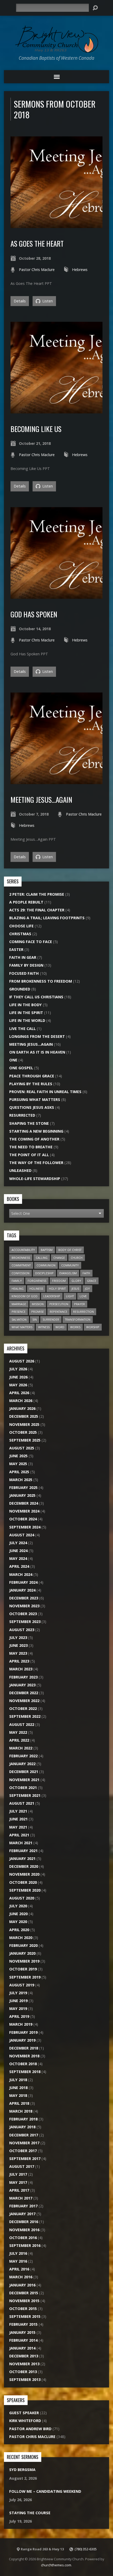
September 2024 (25, 1527)
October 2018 (23, 2064)
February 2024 (23, 1582)
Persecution (59, 1304)
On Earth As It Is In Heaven (37, 1052)
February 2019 (23, 2032)
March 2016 (21, 2277)
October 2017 (23, 2151)
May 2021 (18, 1827)
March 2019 (21, 2024)
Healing (18, 1289)
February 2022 (23, 1756)
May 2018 (18, 2095)
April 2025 (19, 1472)
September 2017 (25, 2159)
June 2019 (18, 2001)
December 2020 (24, 1866)
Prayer (79, 1304)
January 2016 (22, 2285)
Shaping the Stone (29, 1123)
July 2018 (18, 2080)
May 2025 (18, 1464)
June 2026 (18, 1377)
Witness (44, 1327)
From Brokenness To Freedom (41, 981)
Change (59, 1258)
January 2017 (22, 2214)
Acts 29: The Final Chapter (37, 910)
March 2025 (21, 1480)
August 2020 (22, 1898)
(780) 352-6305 (86, 2549)
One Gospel (21, 1068)
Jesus (75, 1289)
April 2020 (19, 1930)
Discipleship (44, 1273)
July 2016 (18, 2253)
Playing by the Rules (31, 1084)
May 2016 (18, 2261)
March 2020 (21, 1938)
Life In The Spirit (26, 1013)
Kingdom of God (25, 1296)
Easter (16, 949)
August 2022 (22, 1724)
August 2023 (22, 1630)
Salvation (19, 1319)
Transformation (78, 1319)
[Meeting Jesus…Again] (56, 781)
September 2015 (25, 2316)
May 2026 (18, 1385)
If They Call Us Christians (36, 997)
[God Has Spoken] (56, 596)
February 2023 (23, 1677)
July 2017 (18, 2174)
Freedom (59, 1281)
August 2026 (22, 1361)
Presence (19, 1312)
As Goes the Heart (37, 243)
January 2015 (22, 2332)
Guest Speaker (24, 2413)
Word (60, 1327)
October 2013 (23, 2372)
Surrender (51, 1319)
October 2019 (23, 1969)
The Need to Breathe (31, 1147)
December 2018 (24, 2048)
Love (83, 1296)
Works (75, 1327)
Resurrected (22, 1115)
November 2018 (24, 2056)
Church (77, 1258)
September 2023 (25, 1622)
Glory (76, 1281)
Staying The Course (30, 2513)
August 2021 (22, 1803)
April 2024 (19, 1566)
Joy (87, 1289)
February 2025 (23, 1488)
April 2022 (19, 1740)
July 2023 (18, 1638)
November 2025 (24, 1424)
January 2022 (22, 1764)
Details (20, 301)
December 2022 (24, 1693)
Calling (42, 1258)
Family (17, 1281)
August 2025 (22, 1448)
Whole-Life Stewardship (35, 1179)
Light (70, 1296)
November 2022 (24, 1701)
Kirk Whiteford (25, 2421)
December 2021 (24, 1772)
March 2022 (21, 1748)
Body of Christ (70, 1250)
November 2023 (24, 1606)
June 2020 (18, 1914)
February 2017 (23, 2206)
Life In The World (27, 1020)
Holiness (36, 1289)
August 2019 (22, 1985)
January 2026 (22, 1408)
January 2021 (22, 1858)
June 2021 (18, 1819)
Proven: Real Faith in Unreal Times (45, 1092)
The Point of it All (29, 1155)
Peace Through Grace (32, 1076)
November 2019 (24, 1961)
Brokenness (21, 1258)
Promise (38, 1312)
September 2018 (25, 2072)
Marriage (19, 1304)
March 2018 (21, 2111)
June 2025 (18, 1456)
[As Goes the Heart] (56, 225)
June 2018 (18, 2088)
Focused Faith (24, 973)
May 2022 (18, 1732)
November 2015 (24, 2301)
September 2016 (25, 2245)
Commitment (21, 1265)
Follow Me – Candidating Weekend (45, 2491)
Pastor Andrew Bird (30, 2429)
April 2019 (19, 2016)
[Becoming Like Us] (56, 410)
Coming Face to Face (31, 942)
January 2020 (22, 1953)
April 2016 (19, 2269)
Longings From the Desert (37, 1036)
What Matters (22, 1327)
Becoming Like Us (36, 429)
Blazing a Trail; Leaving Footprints (47, 918)
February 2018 (23, 2119)
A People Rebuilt (26, 902)
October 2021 (23, 1788)
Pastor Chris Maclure (37, 270)
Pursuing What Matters (35, 1099)
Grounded (20, 989)
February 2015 (23, 2324)
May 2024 (18, 1558)
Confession (20, 1273)
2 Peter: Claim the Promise (37, 894)
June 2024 (18, 1551)
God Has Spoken (34, 614)
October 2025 (23, 1432)
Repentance (58, 1312)
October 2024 (23, 1519)
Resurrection (83, 1312)
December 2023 (24, 1598)
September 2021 (25, 1795)
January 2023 (22, 1685)
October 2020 (23, 1882)
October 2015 (23, 2309)
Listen (47, 301)
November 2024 (24, 1511)
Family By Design (26, 965)
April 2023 (19, 1661)
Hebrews (80, 270)
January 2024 (22, 1590)
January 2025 (22, 1495)
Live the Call (22, 1029)
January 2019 (22, 2040)
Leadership (52, 1296)
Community (70, 1265)
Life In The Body (25, 1005)
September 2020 (25, 1890)
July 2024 (18, 1543)
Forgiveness (37, 1281)
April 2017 (19, 2190)
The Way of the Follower (36, 1163)
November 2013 (24, 2364)
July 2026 (18, 1369)
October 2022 (23, 1708)
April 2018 (19, 2103)
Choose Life (21, 926)
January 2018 (22, 2127)
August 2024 (22, 1535)
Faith (86, 1273)
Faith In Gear (23, 957)
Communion (46, 1265)
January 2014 (22, 2348)
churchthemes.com (56, 2565)
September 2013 (25, 2380)
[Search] (95, 8)
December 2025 (24, 1416)
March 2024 (21, 1574)
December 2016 (24, 2222)
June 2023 (18, 1645)
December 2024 (24, 1503)
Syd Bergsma (22, 2470)
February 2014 (23, 2340)
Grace (92, 1281)
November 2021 (24, 1780)
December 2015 (24, 2293)
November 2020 (24, 1874)
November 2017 (24, 2143)
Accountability (23, 1250)
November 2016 (24, 2230)
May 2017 (18, 2182)
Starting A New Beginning (36, 1131)
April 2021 (19, 1835)
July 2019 (18, 1993)
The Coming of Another (34, 1139)
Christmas (20, 934)
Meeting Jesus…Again (41, 799)
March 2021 (21, 1843)
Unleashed (20, 1170)
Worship (93, 1327)
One (13, 1060)
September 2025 (25, 1440)
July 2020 (18, 1906)
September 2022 (25, 1716)
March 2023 (21, 1669)
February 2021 (23, 1851)
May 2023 (18, 1653)
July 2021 (18, 1811)
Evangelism (68, 1273)
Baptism (47, 1250)
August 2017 (22, 2166)
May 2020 (18, 1922)
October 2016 (23, 2238)
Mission (38, 1304)
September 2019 (25, 1977)
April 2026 (19, 1393)
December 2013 (24, 2356)
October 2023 (23, 1614)
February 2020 (23, 1945)
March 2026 (21, 1401)
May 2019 (18, 2009)
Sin (35, 1319)
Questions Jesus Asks (32, 1107)
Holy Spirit (57, 1289)
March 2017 (21, 2198)
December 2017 (24, 2135)
